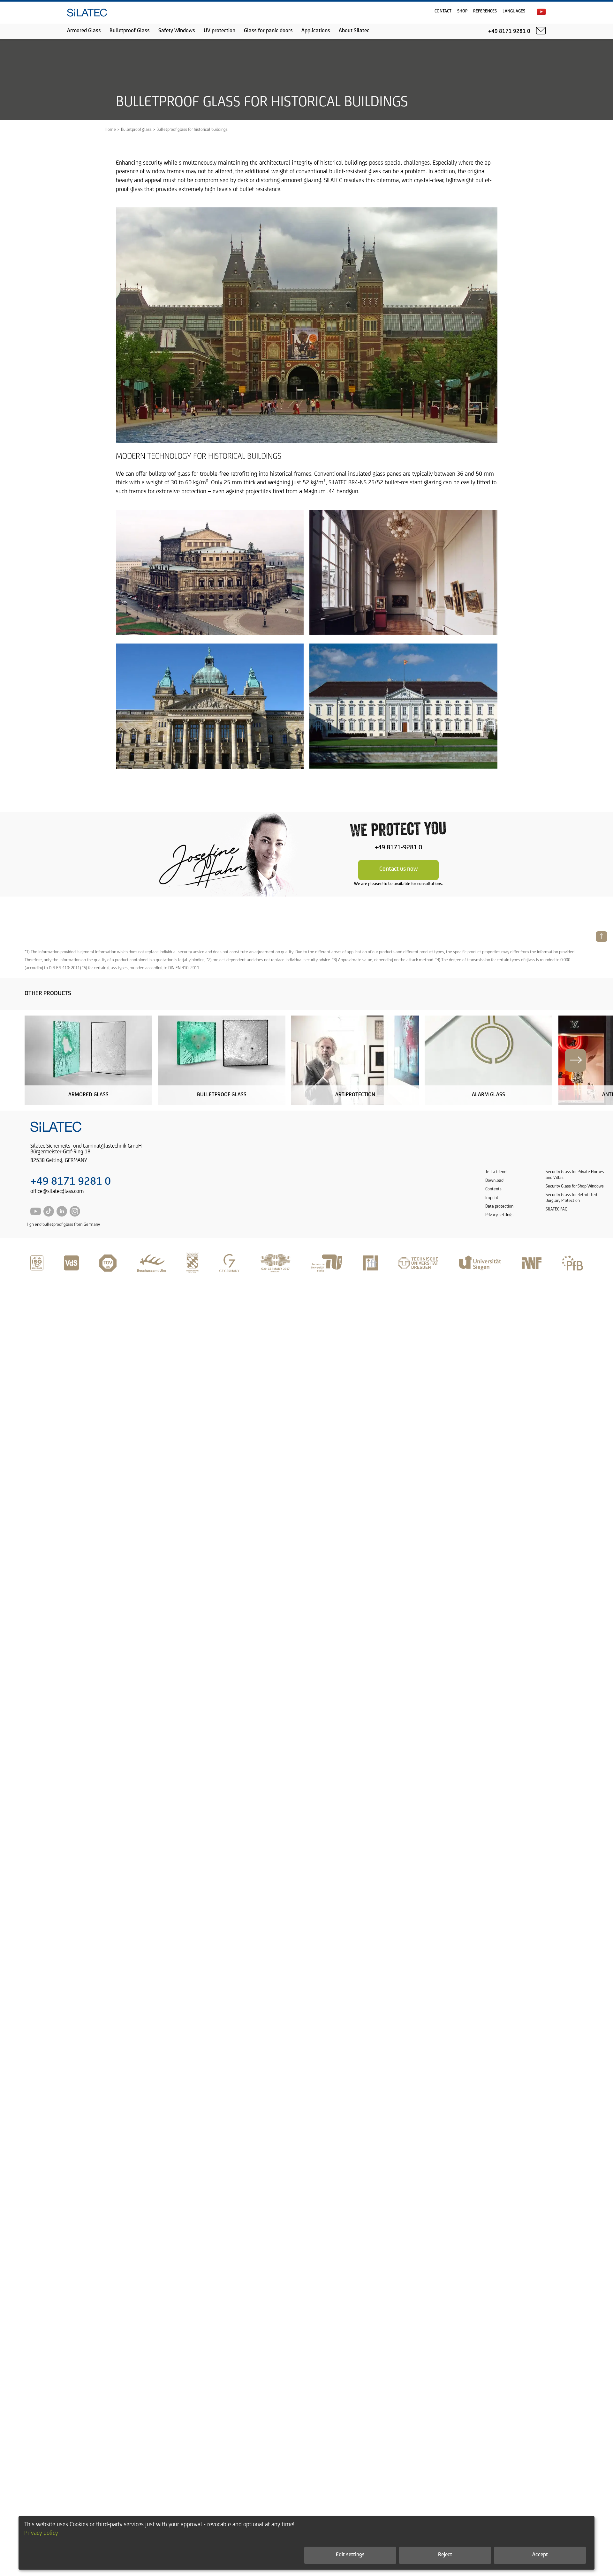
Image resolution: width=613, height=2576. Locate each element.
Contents (493, 1189)
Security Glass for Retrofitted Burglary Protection (571, 1198)
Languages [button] (514, 11)
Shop (462, 11)
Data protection (499, 1206)
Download (494, 1181)
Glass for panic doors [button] (268, 31)
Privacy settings (499, 1215)
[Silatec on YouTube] (541, 12)
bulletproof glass (169, 474)
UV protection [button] (219, 31)
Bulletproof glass (136, 130)
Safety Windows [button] (177, 31)
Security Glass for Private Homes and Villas (575, 1175)
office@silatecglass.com (57, 1192)
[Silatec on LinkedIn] (62, 1215)
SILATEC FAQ (556, 1209)
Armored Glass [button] (84, 31)
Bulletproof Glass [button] (130, 31)
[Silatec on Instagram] (75, 1215)
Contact (443, 11)
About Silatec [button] (354, 31)
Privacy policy (41, 2533)
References (485, 11)
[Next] (576, 1060)
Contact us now (398, 869)
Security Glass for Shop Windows (575, 1186)
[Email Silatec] (541, 31)
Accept (540, 2555)
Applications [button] (316, 31)
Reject (445, 2555)
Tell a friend (496, 1172)
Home (110, 130)
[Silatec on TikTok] (49, 1215)
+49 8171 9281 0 (71, 1182)
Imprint (492, 1198)
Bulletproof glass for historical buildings (192, 130)
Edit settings (350, 2555)
